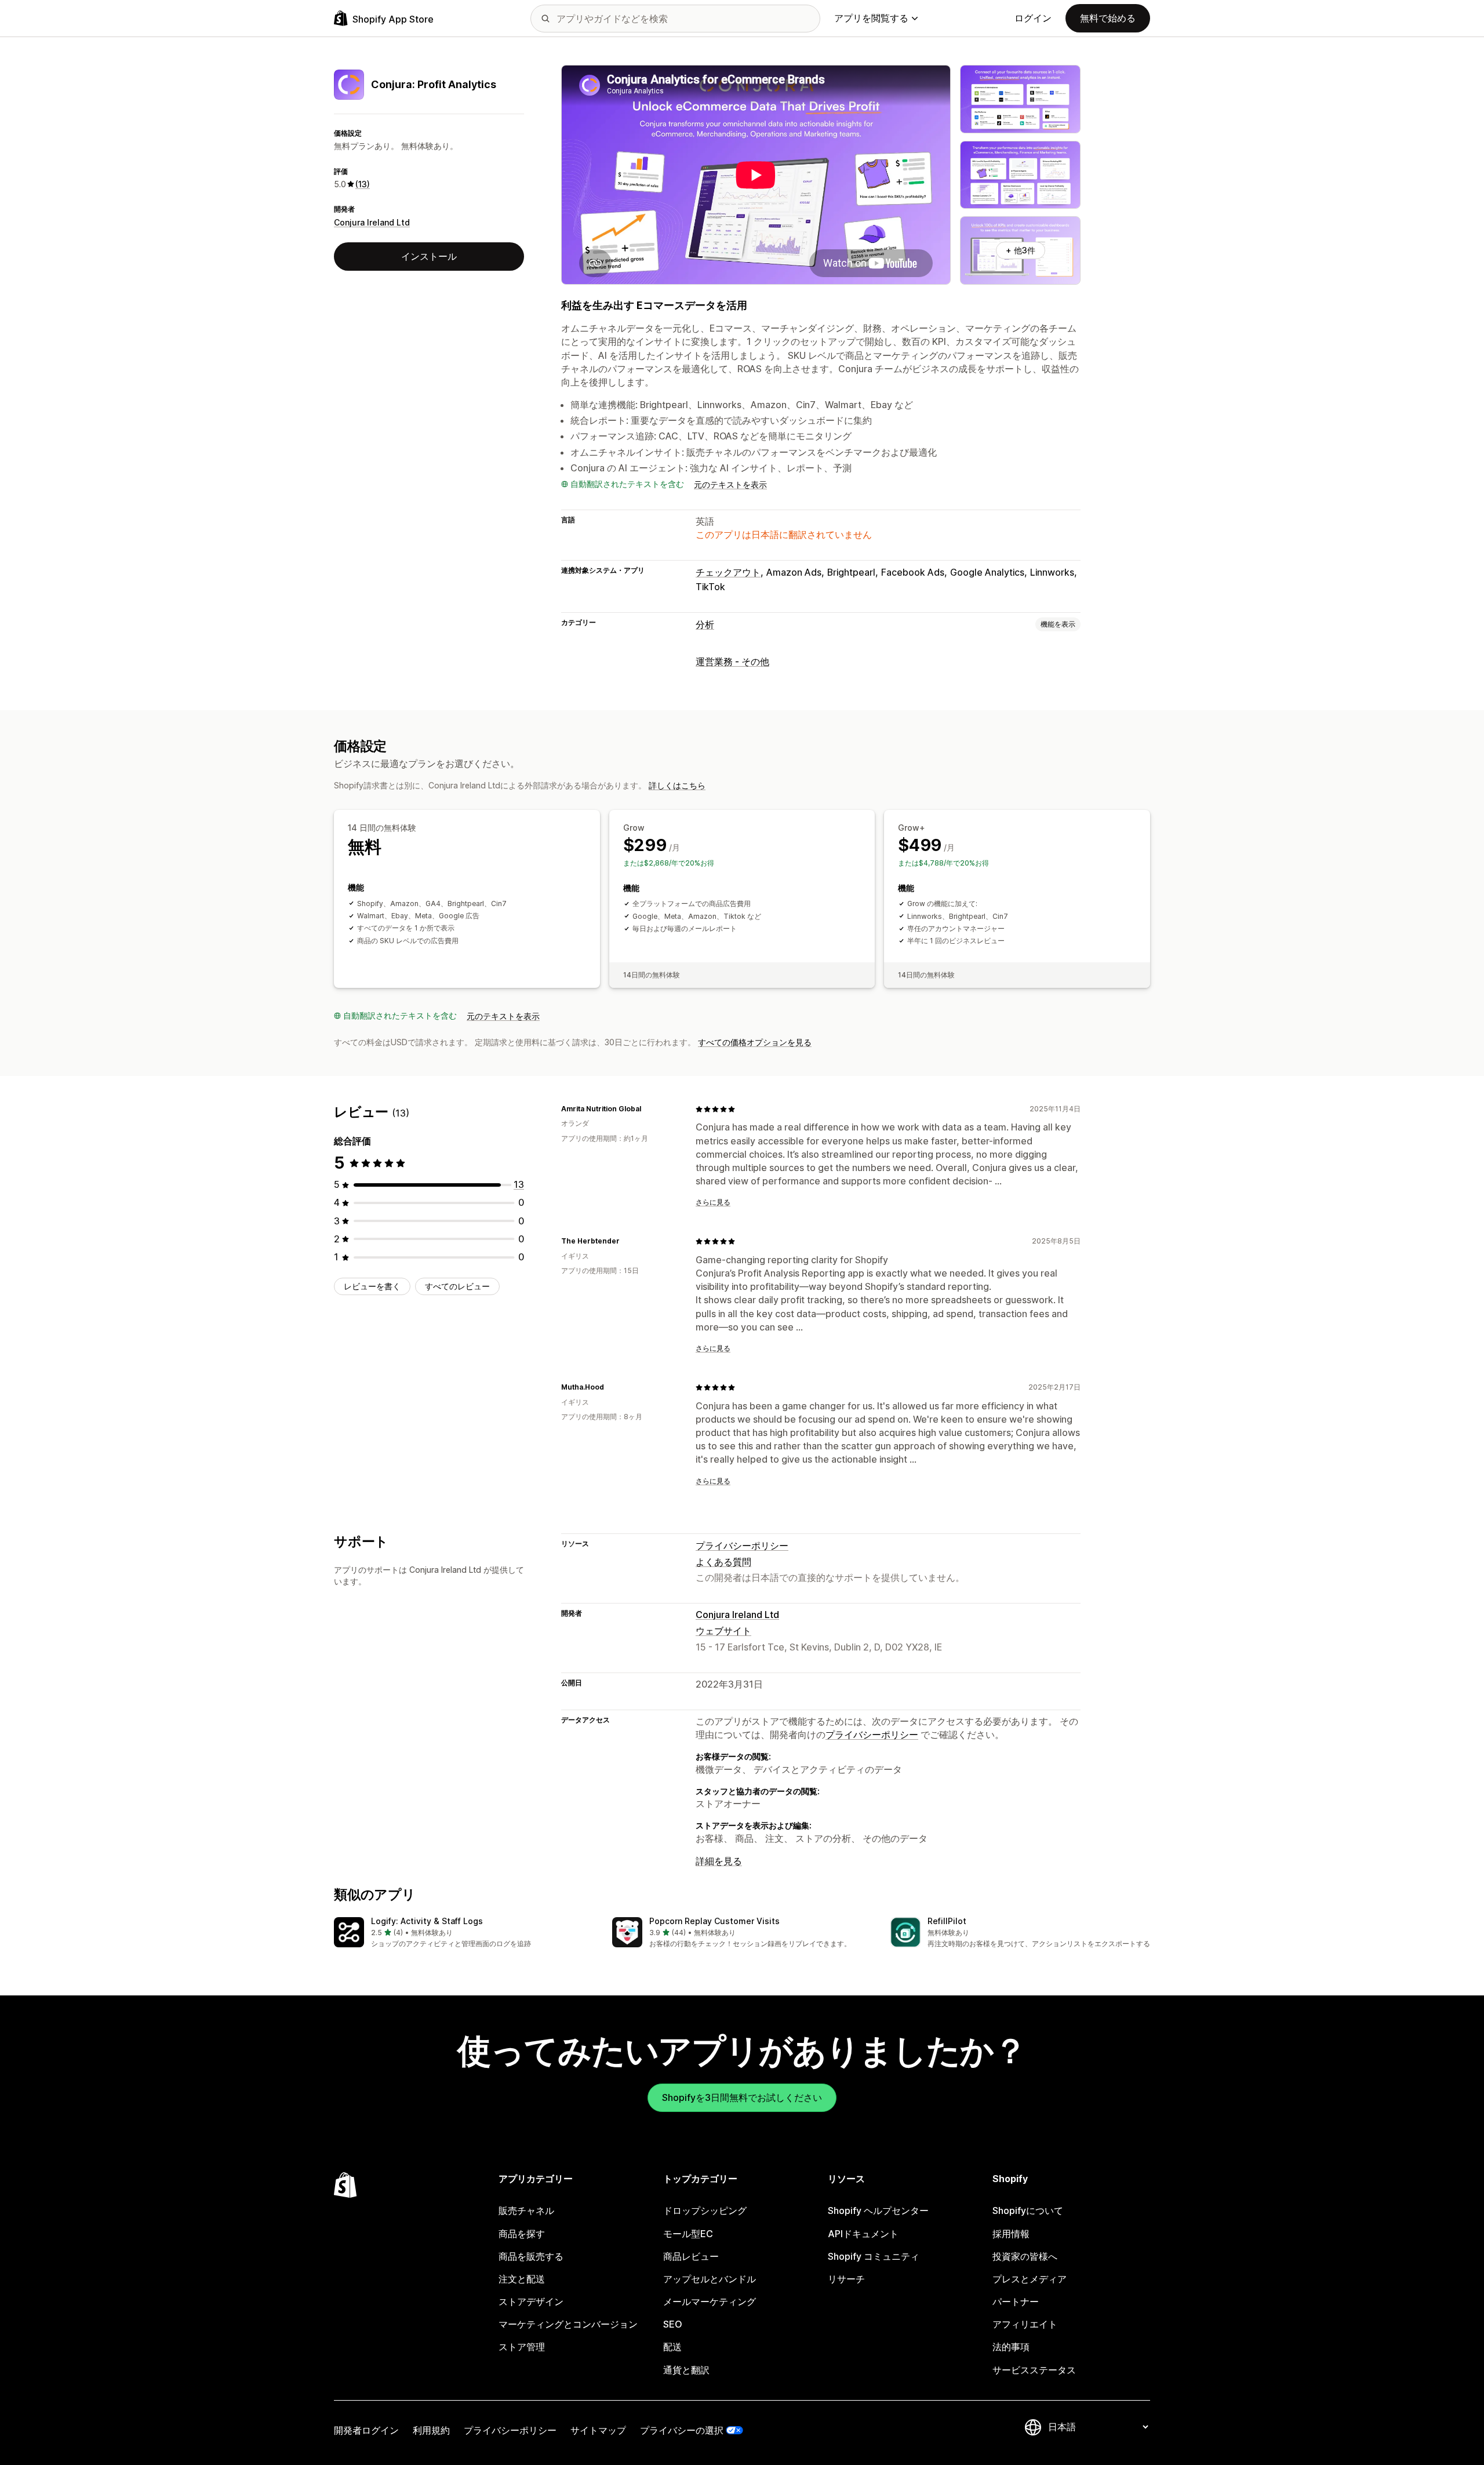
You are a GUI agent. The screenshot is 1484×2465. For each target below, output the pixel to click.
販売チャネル (526, 2210)
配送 (672, 2347)
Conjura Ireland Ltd (372, 222)
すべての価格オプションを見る (755, 1042)
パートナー (1016, 2302)
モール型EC (688, 2234)
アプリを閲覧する (871, 18)
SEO (673, 2324)
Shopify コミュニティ (874, 2256)
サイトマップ (598, 2430)
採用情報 (1011, 2234)
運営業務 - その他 (732, 661)
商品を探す (522, 2234)
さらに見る (713, 1202)
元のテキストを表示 (730, 484)
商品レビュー (691, 2256)
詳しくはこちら (677, 785)
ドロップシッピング (705, 2210)
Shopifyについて (1028, 2210)
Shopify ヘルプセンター (878, 2210)
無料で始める (1108, 18)
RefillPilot (947, 1921)
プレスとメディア (1030, 2279)
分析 (705, 624)
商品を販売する (531, 2256)
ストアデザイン (531, 2302)
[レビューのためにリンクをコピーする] (648, 1109)
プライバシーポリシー (742, 1546)
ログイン (1033, 18)
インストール (429, 256)
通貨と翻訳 (686, 2370)
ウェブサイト (723, 1631)
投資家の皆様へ (1025, 2256)
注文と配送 (522, 2279)
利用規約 (431, 2430)
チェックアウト (728, 572)
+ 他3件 (1021, 250)
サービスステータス (1034, 2370)
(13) (363, 184)
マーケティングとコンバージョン (568, 2324)
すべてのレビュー (457, 1286)
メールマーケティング (710, 2302)
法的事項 (1011, 2347)
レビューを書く (372, 1286)
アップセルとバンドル (710, 2279)
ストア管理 (522, 2347)
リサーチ (846, 2279)
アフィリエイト (1025, 2324)
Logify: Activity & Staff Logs (427, 1921)
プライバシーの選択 (682, 2430)
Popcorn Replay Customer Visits (714, 1921)
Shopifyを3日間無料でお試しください (742, 2097)
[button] (464, 1933)
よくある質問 (723, 1562)
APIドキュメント (863, 2234)
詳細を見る (719, 1861)
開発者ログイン (366, 2430)
